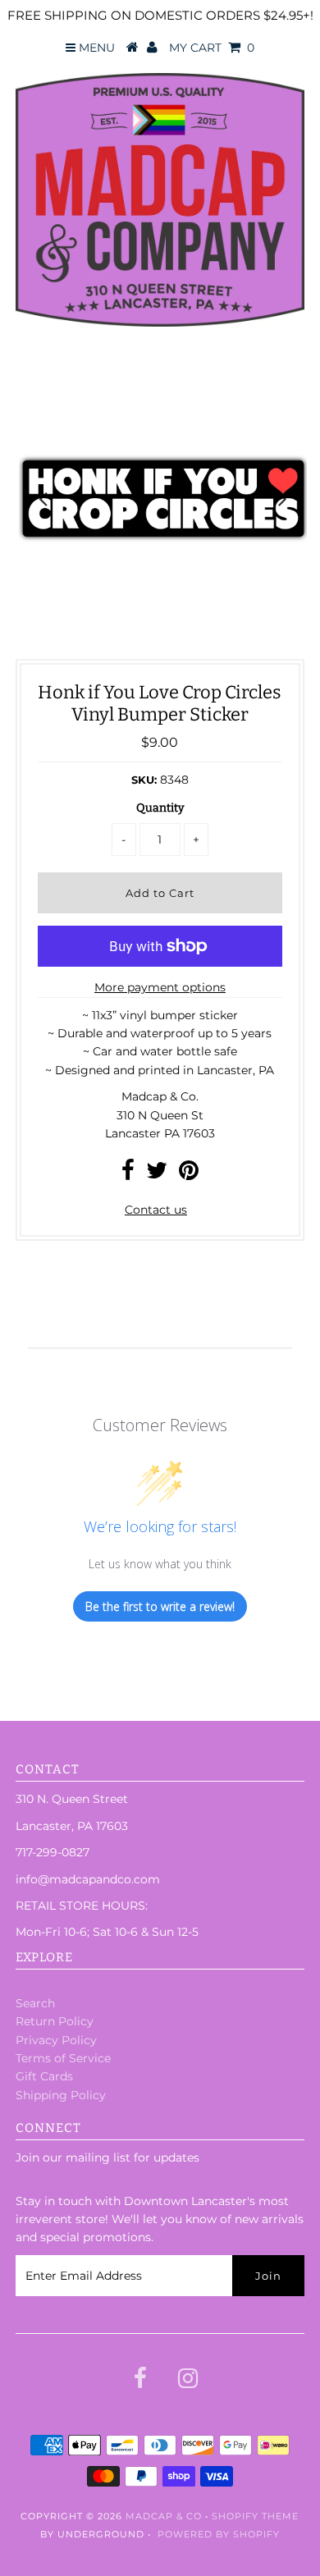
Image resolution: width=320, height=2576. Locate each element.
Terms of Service (63, 2058)
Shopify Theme (255, 2516)
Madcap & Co (164, 2516)
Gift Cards (44, 2076)
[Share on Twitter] (157, 1174)
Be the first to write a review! (160, 1606)
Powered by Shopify (219, 2534)
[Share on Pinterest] (189, 1174)
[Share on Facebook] (128, 1174)
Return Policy (55, 2021)
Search (35, 2003)
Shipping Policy (61, 2095)
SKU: (144, 780)
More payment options (160, 987)
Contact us (156, 1210)
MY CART (212, 48)
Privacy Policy (56, 2040)
